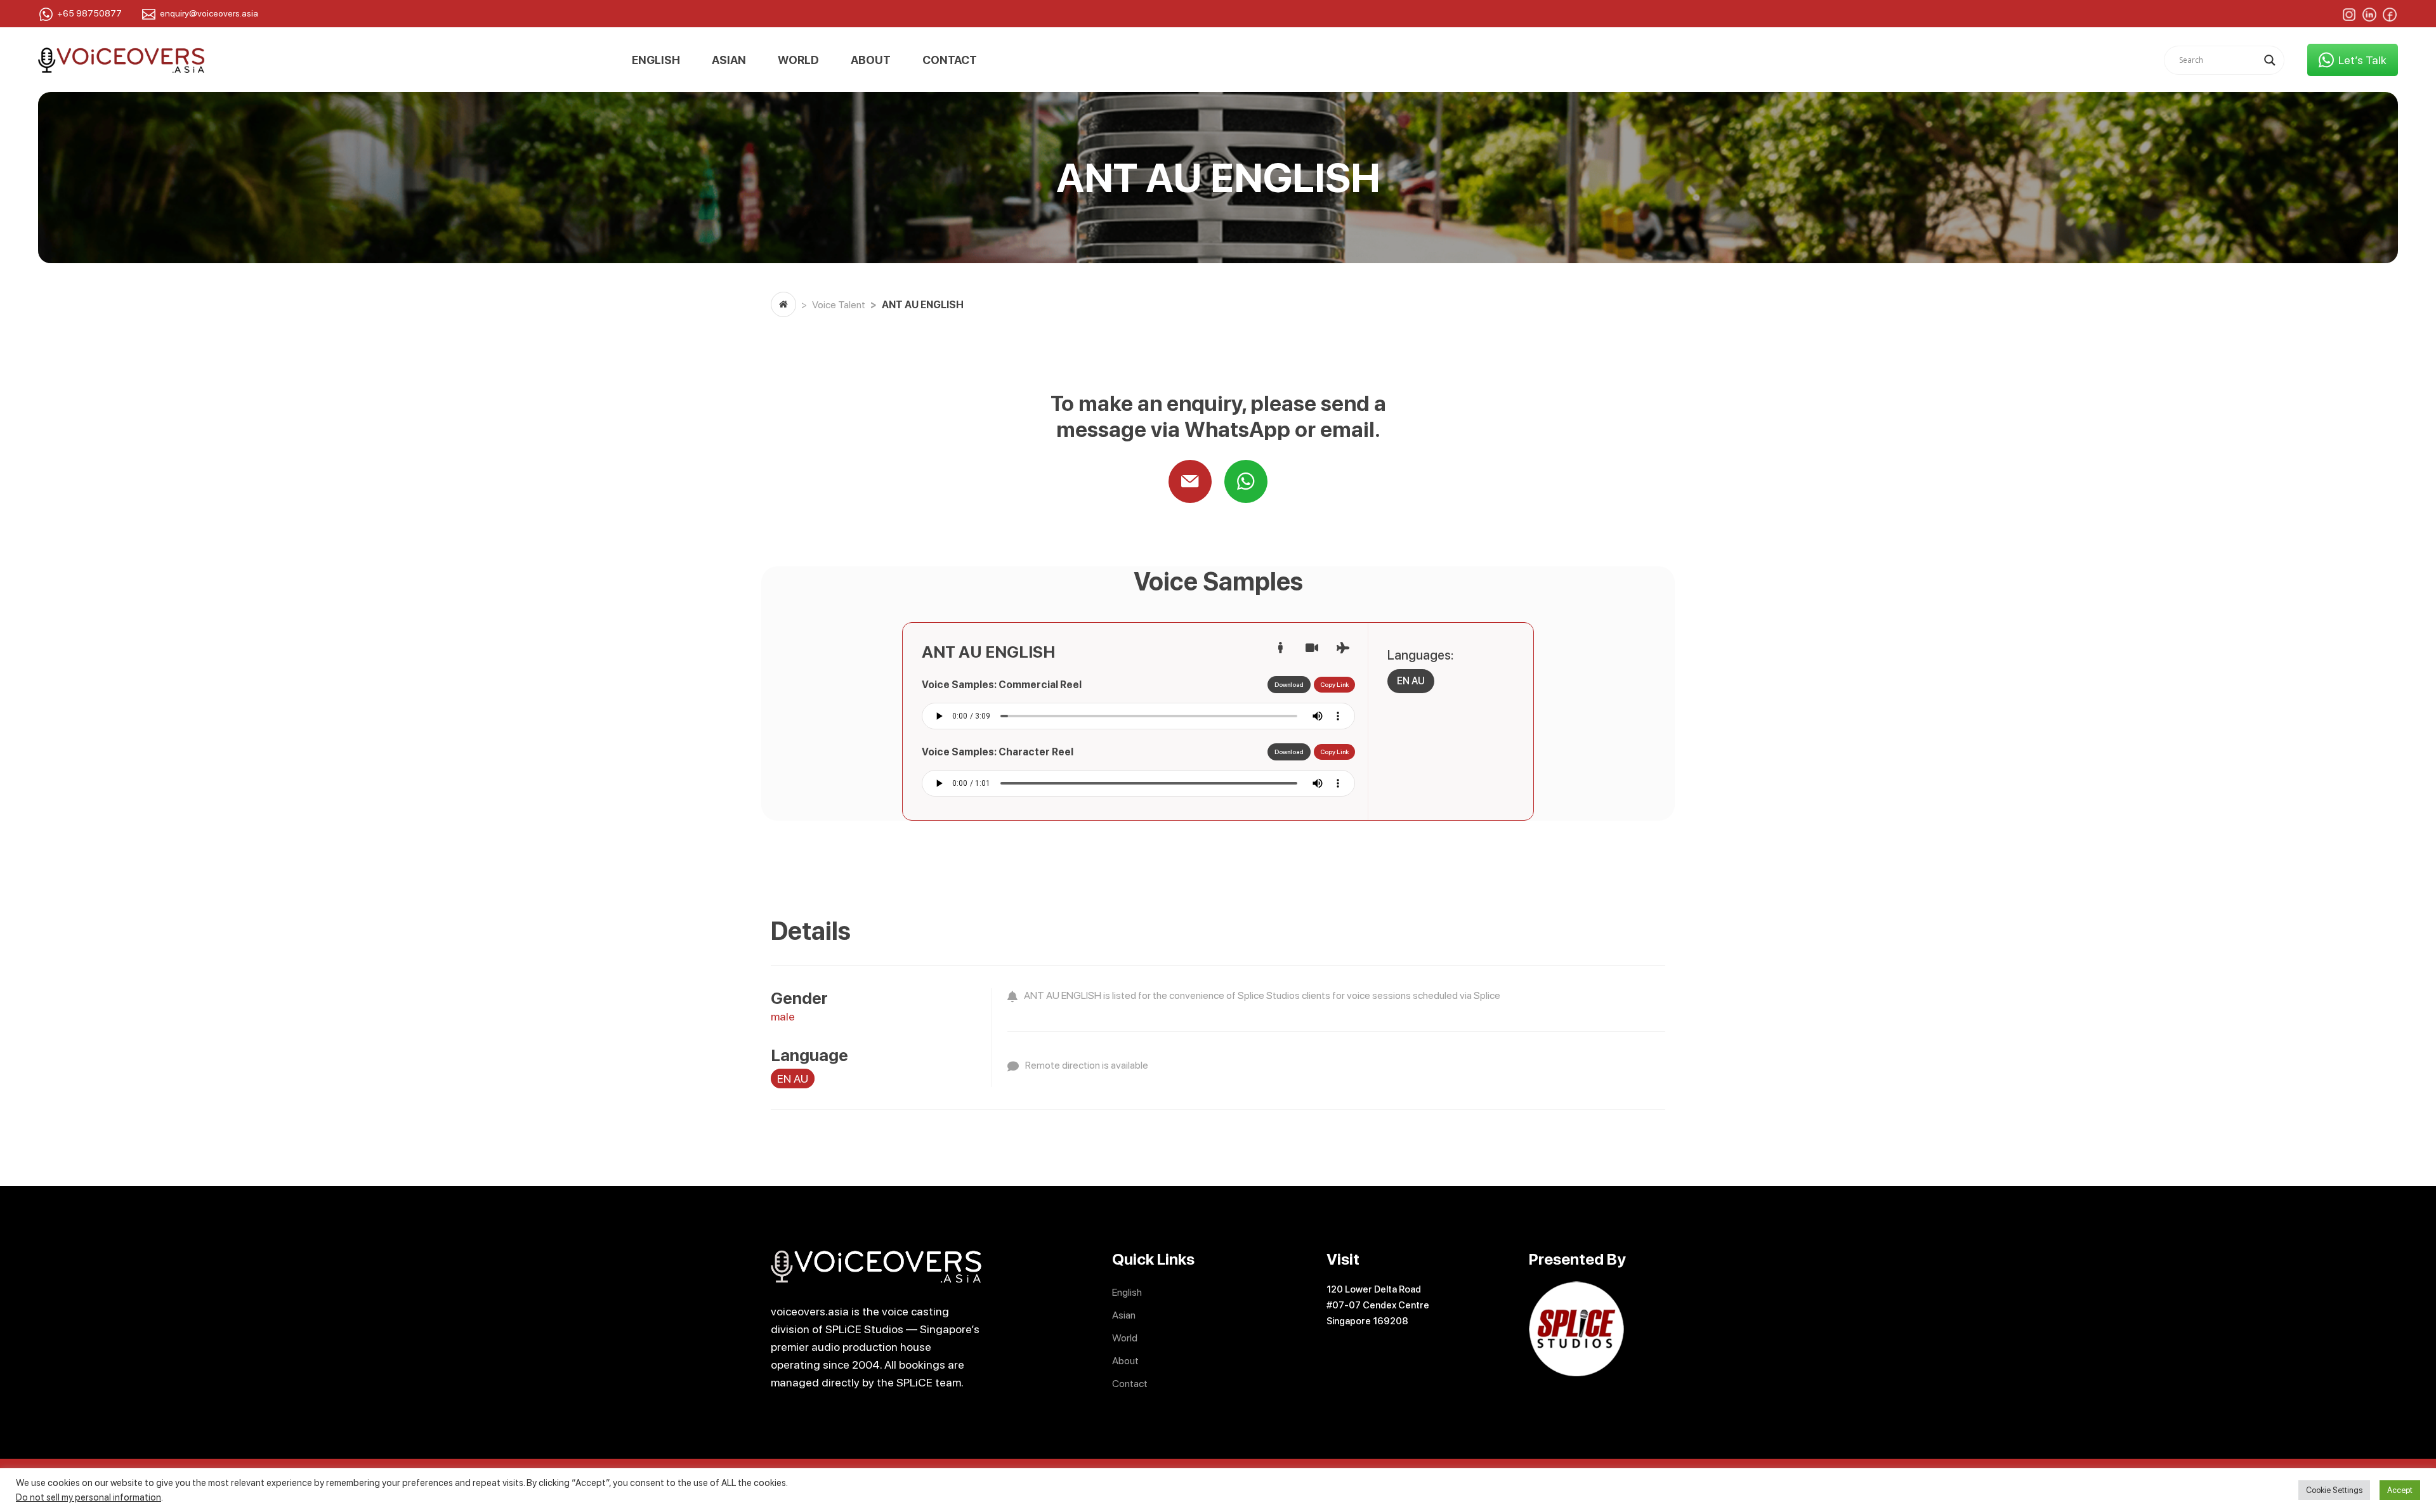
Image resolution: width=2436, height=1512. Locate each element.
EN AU (1411, 681)
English (656, 60)
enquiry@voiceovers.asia (209, 13)
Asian (729, 60)
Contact (950, 60)
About (871, 60)
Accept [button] (2400, 1490)
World (798, 60)
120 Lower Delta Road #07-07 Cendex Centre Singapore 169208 (1378, 1305)
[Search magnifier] (2270, 60)
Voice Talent (839, 305)
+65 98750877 (89, 13)
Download (1289, 684)
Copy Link (1334, 684)
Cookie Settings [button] (2334, 1490)
